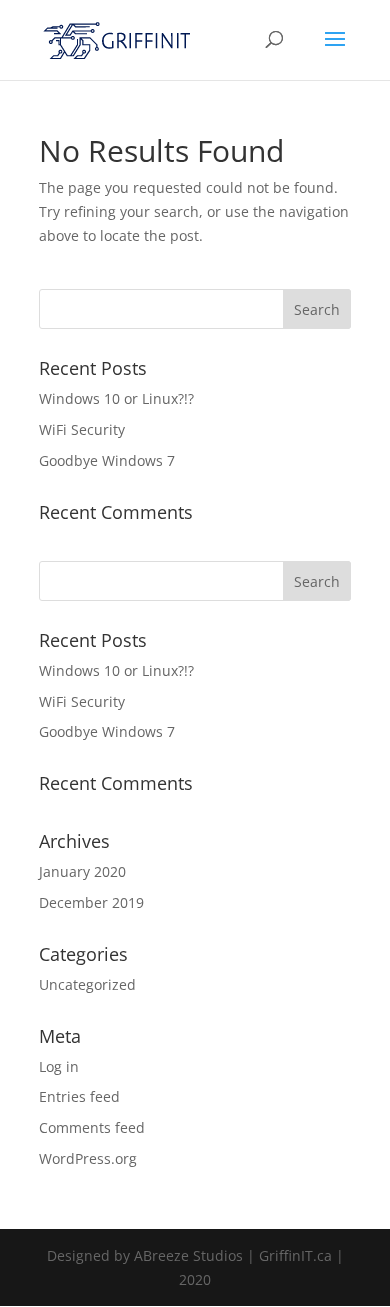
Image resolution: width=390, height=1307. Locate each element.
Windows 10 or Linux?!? (116, 398)
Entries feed (79, 1096)
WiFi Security (82, 429)
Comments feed (92, 1127)
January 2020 (82, 871)
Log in (59, 1066)
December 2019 (91, 902)
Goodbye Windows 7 (107, 460)
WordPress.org (88, 1158)
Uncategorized (87, 984)
